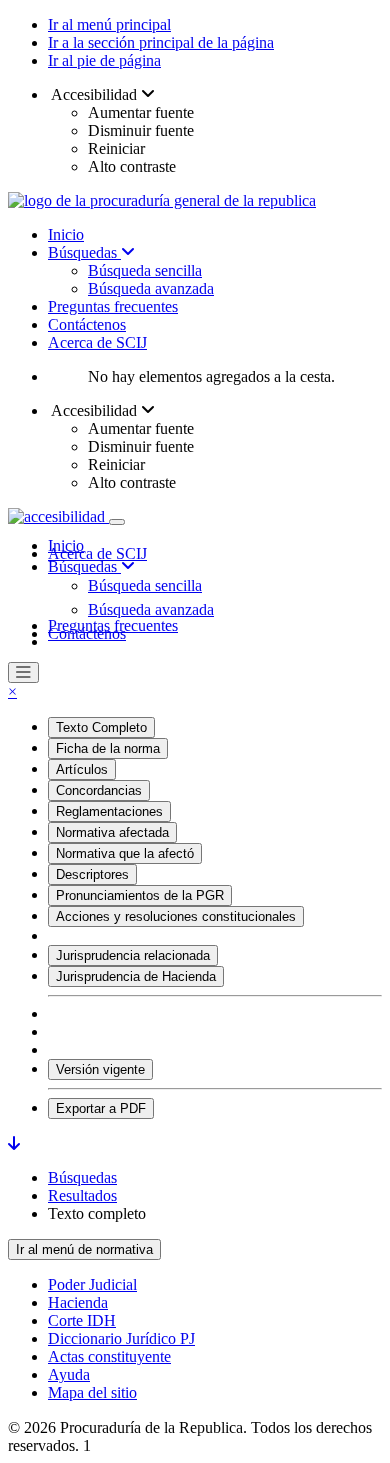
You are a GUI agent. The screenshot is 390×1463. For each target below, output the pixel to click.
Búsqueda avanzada (151, 288)
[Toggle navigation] (117, 522)
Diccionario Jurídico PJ (121, 1338)
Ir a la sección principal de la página (161, 42)
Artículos (82, 769)
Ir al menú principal (109, 24)
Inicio (66, 234)
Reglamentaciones (109, 811)
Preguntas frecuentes (113, 306)
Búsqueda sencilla (145, 270)
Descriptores (92, 874)
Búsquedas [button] (84, 566)
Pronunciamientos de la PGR (140, 895)
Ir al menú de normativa (84, 1249)
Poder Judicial (92, 1284)
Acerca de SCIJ (97, 342)
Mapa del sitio (92, 1392)
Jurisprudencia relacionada (133, 955)
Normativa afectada (112, 832)
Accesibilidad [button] (94, 94)
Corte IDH (82, 1320)
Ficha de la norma (108, 748)
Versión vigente (100, 1069)
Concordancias (99, 790)
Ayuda (69, 1374)
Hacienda (78, 1302)
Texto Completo (101, 727)
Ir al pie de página (104, 60)
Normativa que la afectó (125, 853)
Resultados (82, 1195)
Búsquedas (84, 252)
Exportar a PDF (101, 1108)
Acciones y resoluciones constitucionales (176, 916)
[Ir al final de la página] (14, 1143)
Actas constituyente (109, 1356)
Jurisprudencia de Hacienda (136, 976)
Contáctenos (87, 324)
